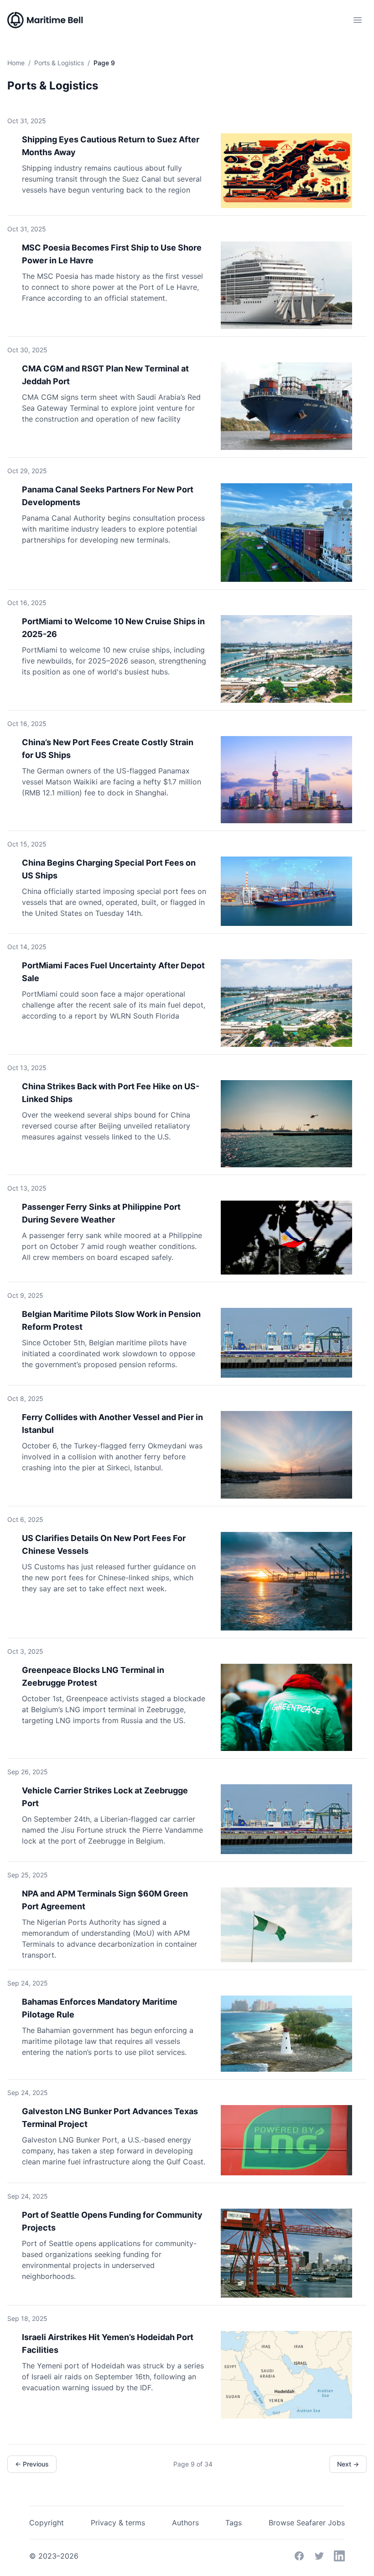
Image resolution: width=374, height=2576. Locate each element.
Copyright (47, 2523)
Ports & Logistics (59, 63)
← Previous (32, 2464)
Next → (348, 2464)
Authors (185, 2523)
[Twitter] (319, 2556)
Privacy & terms (118, 2523)
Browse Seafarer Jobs (307, 2523)
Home (16, 63)
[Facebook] (299, 2556)
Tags (234, 2523)
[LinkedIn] (339, 2556)
